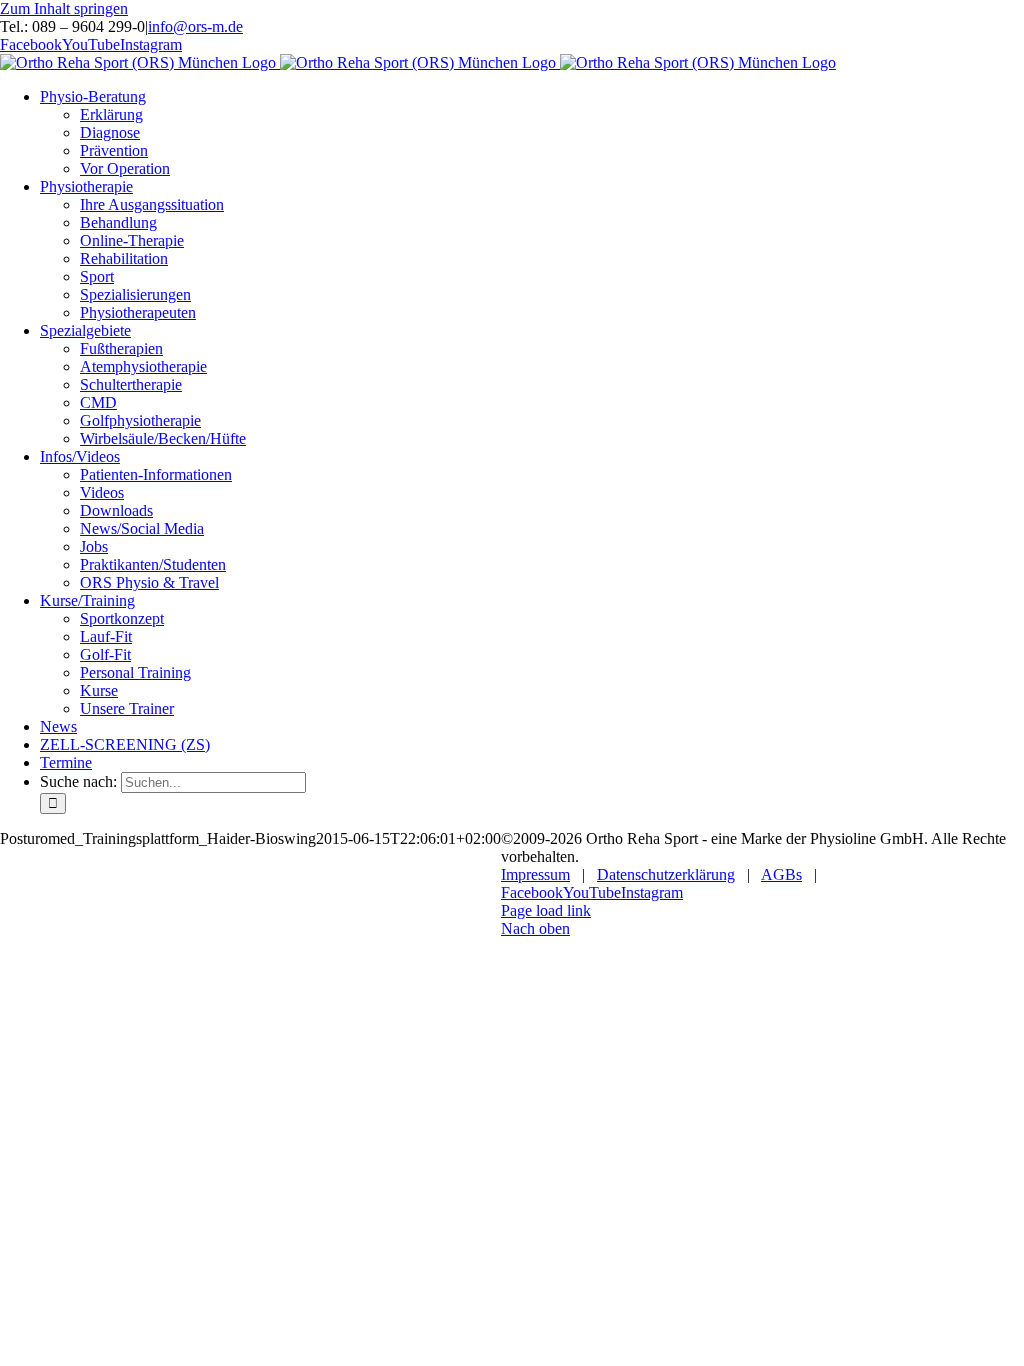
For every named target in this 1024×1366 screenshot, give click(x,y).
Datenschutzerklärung (666, 874)
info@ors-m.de (195, 26)
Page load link (546, 910)
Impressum (535, 874)
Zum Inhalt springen (64, 8)
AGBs (781, 874)
